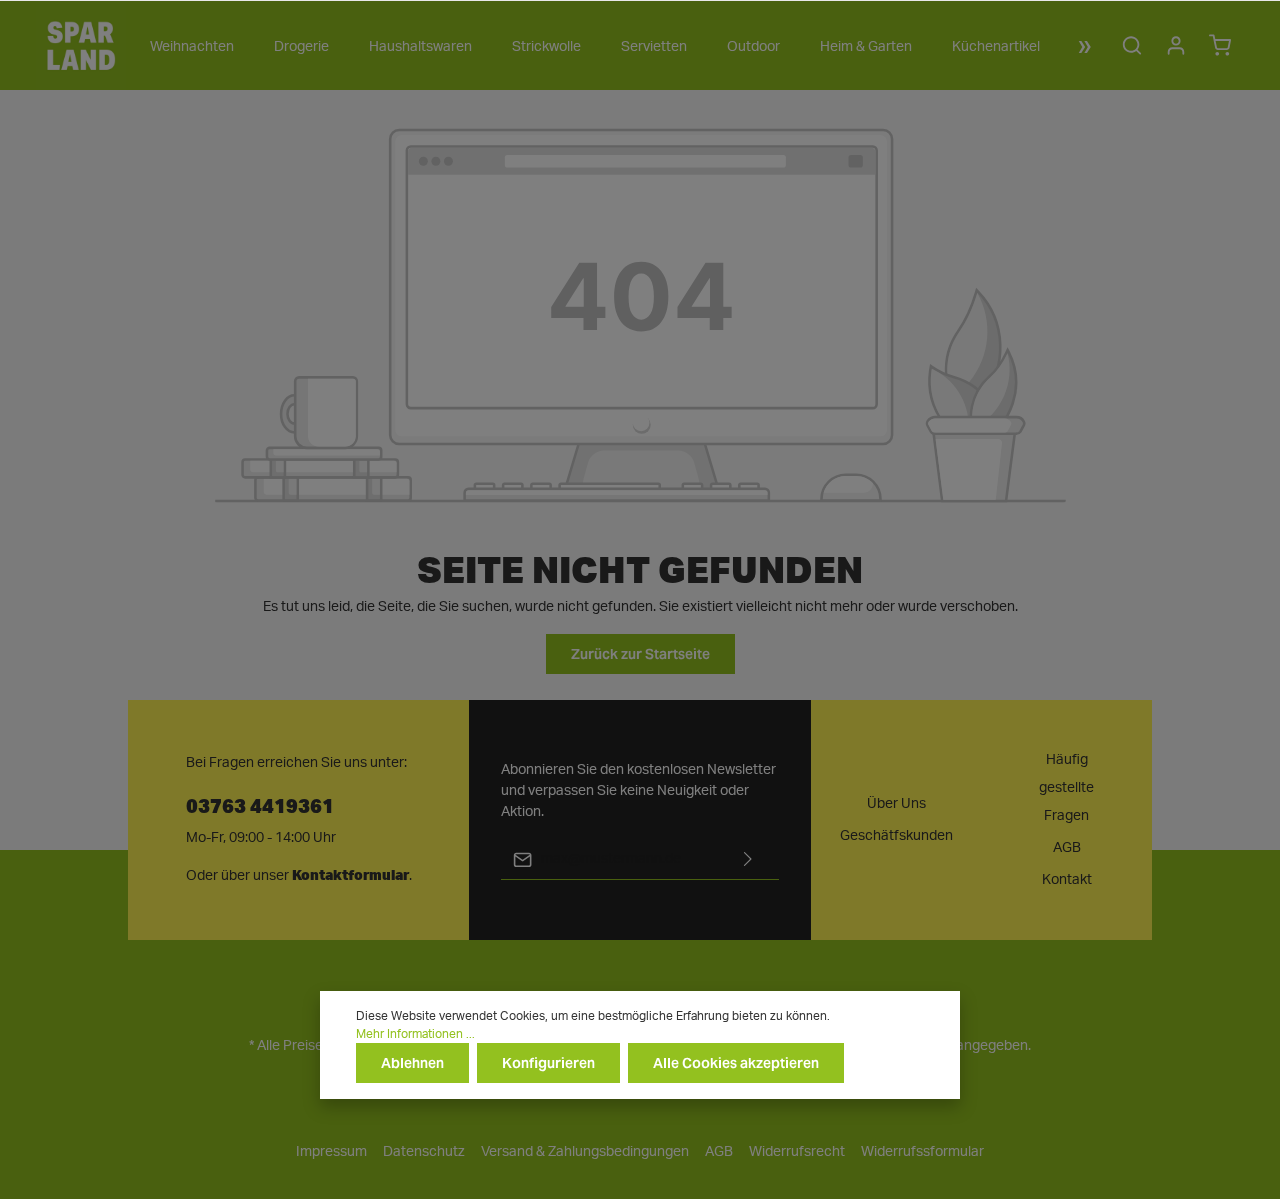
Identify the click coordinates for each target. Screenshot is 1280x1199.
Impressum (331, 1152)
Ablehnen (412, 1063)
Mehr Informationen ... (415, 1034)
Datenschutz (424, 1152)
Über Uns (896, 804)
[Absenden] (748, 859)
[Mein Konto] (1176, 45)
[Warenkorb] (1220, 45)
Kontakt (1067, 880)
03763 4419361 (260, 804)
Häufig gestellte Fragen (1066, 788)
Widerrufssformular (922, 1152)
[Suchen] (1132, 45)
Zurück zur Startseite (640, 654)
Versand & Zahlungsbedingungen (585, 1152)
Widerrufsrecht (797, 1152)
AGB (1067, 848)
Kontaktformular (350, 875)
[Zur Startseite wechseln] (81, 45)
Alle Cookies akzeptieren (736, 1063)
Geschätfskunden (896, 836)
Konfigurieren (548, 1063)
